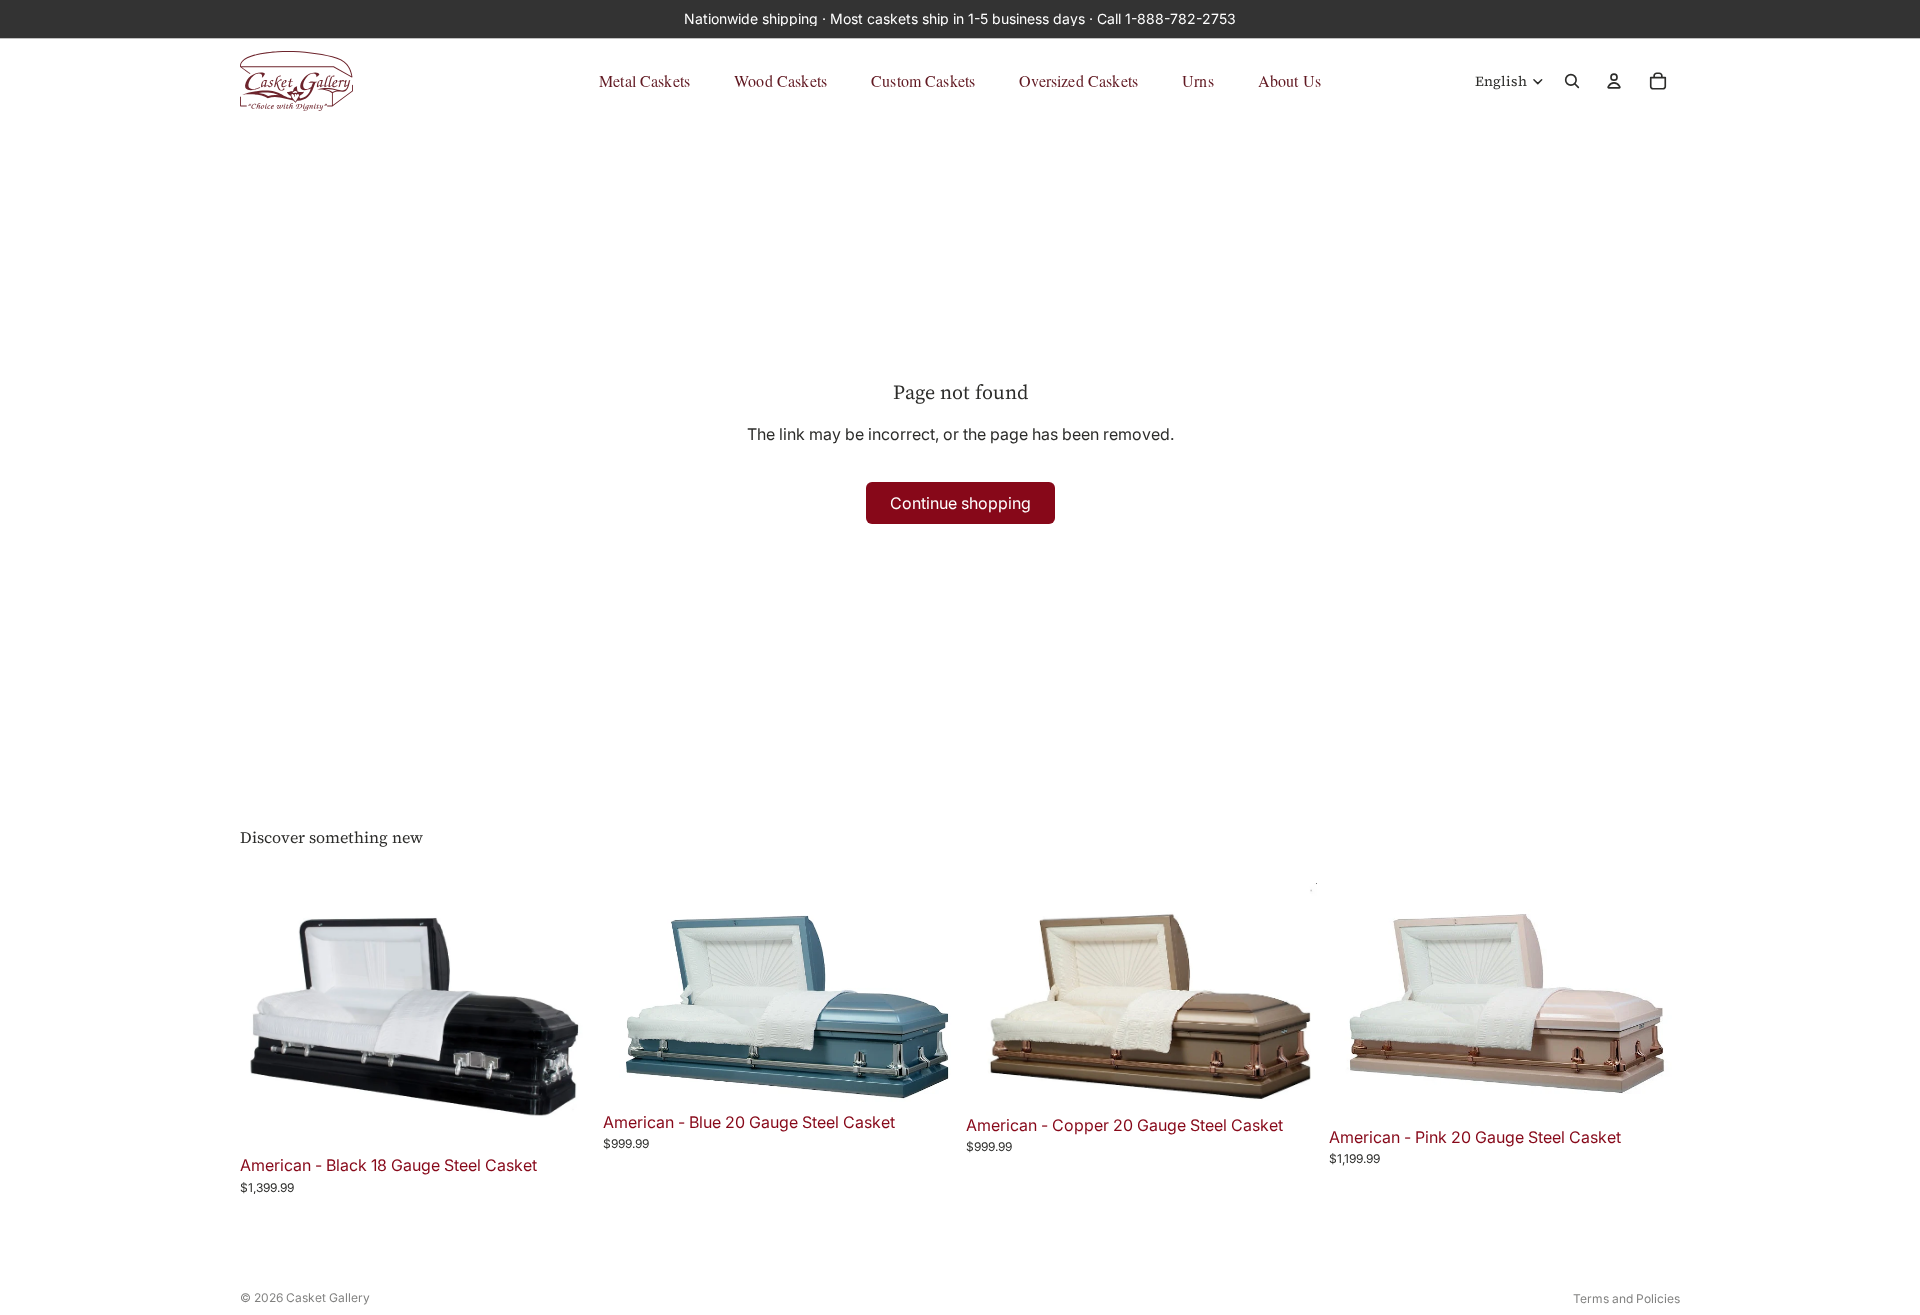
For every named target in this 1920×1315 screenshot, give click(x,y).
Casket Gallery (328, 1297)
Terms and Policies (1626, 1298)
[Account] (1614, 81)
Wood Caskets (780, 80)
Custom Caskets (923, 80)
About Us (1289, 80)
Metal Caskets (644, 80)
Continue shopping (960, 503)
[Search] (1572, 81)
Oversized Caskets (1078, 80)
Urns (1198, 80)
